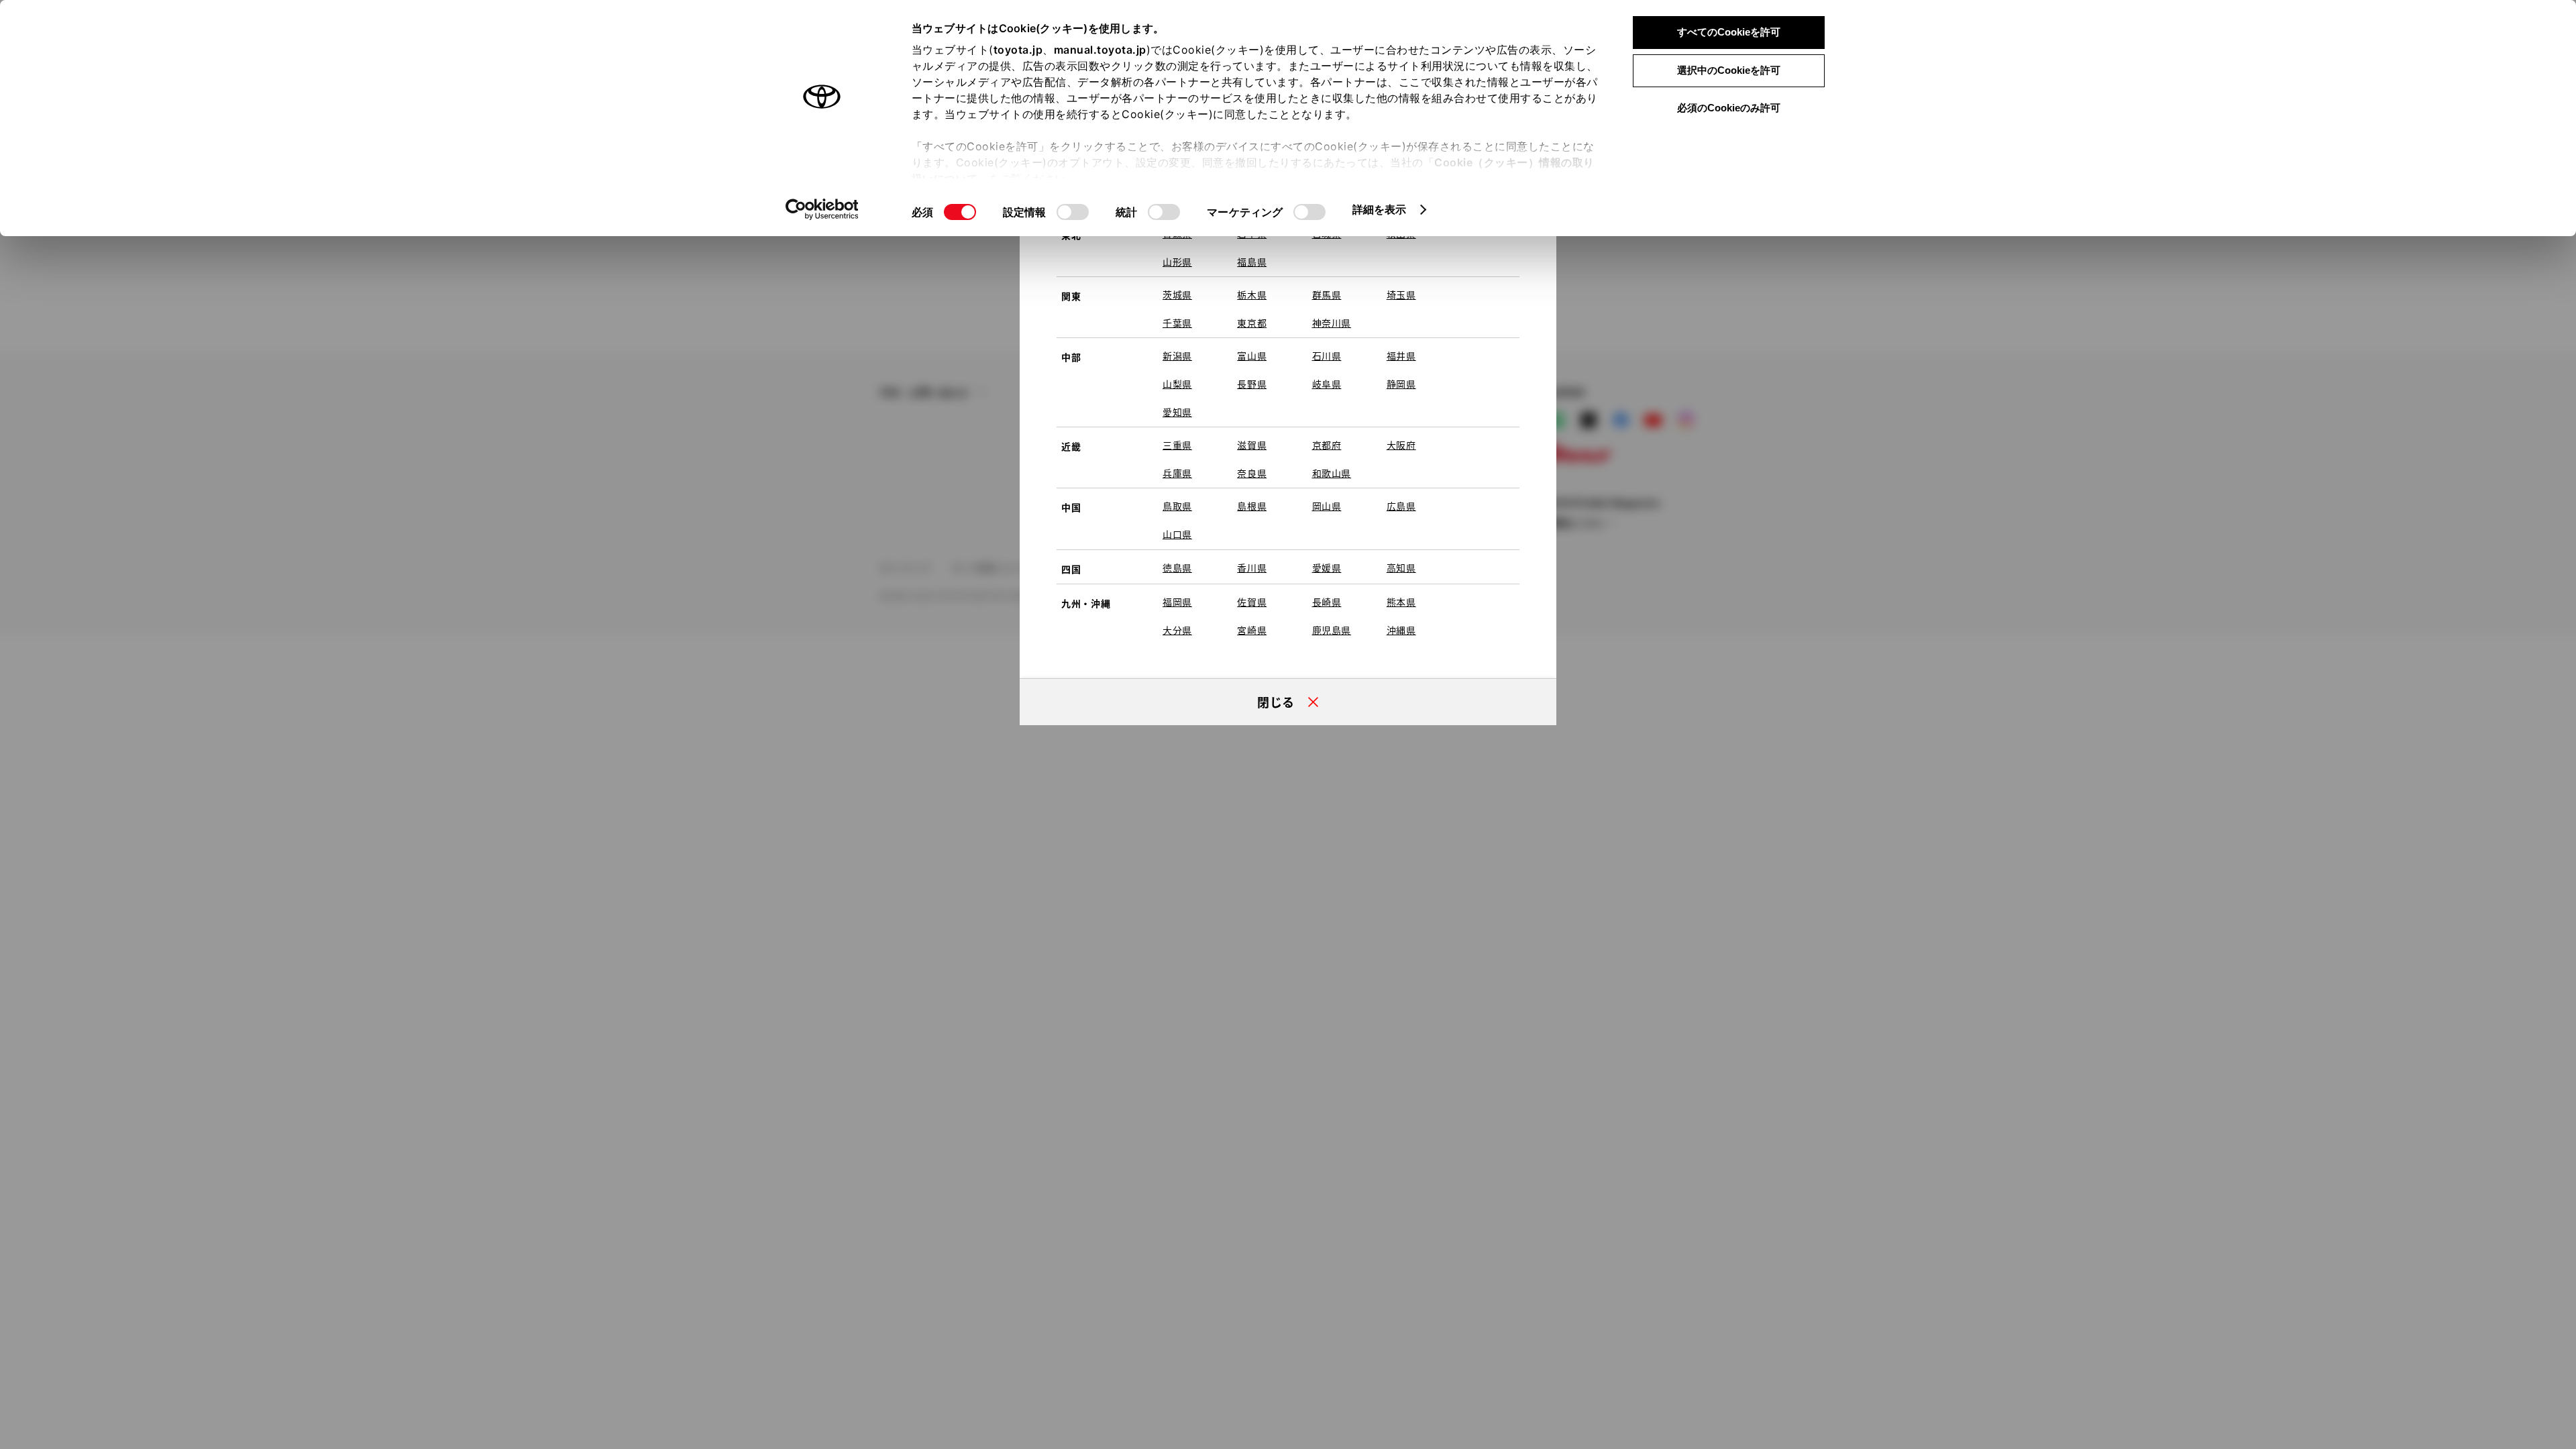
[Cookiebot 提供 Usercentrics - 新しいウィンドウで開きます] (822, 209)
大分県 (1177, 630)
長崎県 (1327, 602)
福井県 (1401, 356)
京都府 (1327, 445)
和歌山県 (1332, 473)
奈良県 (1252, 473)
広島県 (1401, 506)
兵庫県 (1177, 473)
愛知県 (1177, 412)
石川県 (1327, 356)
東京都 (1252, 323)
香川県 (1252, 568)
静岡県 (1401, 384)
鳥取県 (1177, 506)
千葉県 (1177, 323)
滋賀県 (1252, 445)
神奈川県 (1332, 323)
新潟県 (1177, 356)
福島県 (1252, 262)
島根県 (1252, 506)
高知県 (1401, 568)
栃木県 (1252, 294)
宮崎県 (1252, 630)
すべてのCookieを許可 (1729, 32)
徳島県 (1177, 568)
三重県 (1177, 445)
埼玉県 (1401, 294)
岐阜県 (1327, 384)
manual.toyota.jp (1100, 50)
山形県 (1177, 262)
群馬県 (1327, 294)
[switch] (1073, 212)
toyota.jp (1018, 50)
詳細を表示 (1380, 209)
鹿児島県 (1332, 630)
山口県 (1177, 534)
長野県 (1252, 384)
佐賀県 (1252, 602)
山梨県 (1177, 384)
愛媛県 (1327, 568)
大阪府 (1401, 445)
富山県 (1252, 356)
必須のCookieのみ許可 (1729, 108)
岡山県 (1327, 506)
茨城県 (1177, 294)
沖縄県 (1401, 630)
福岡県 (1177, 602)
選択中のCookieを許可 (1729, 70)
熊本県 (1401, 602)
